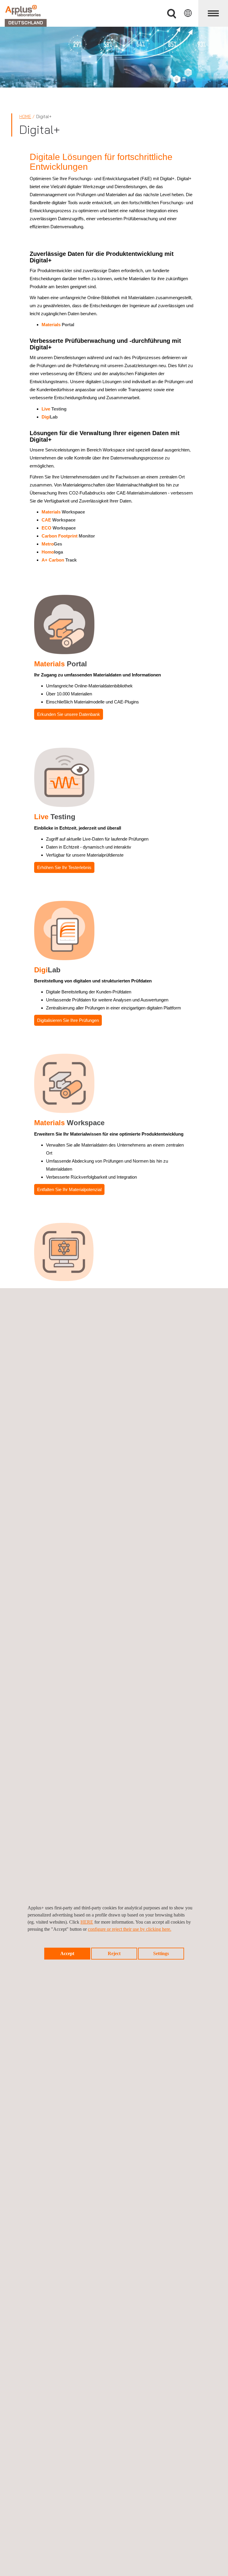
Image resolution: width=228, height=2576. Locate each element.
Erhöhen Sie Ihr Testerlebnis (64, 867)
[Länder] (188, 13)
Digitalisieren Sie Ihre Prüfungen (68, 1020)
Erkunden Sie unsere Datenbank (69, 714)
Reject (114, 1953)
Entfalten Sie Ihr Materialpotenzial (69, 1189)
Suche (172, 14)
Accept (67, 1953)
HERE (87, 1922)
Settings (161, 1953)
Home (25, 116)
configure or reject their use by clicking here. (130, 1929)
